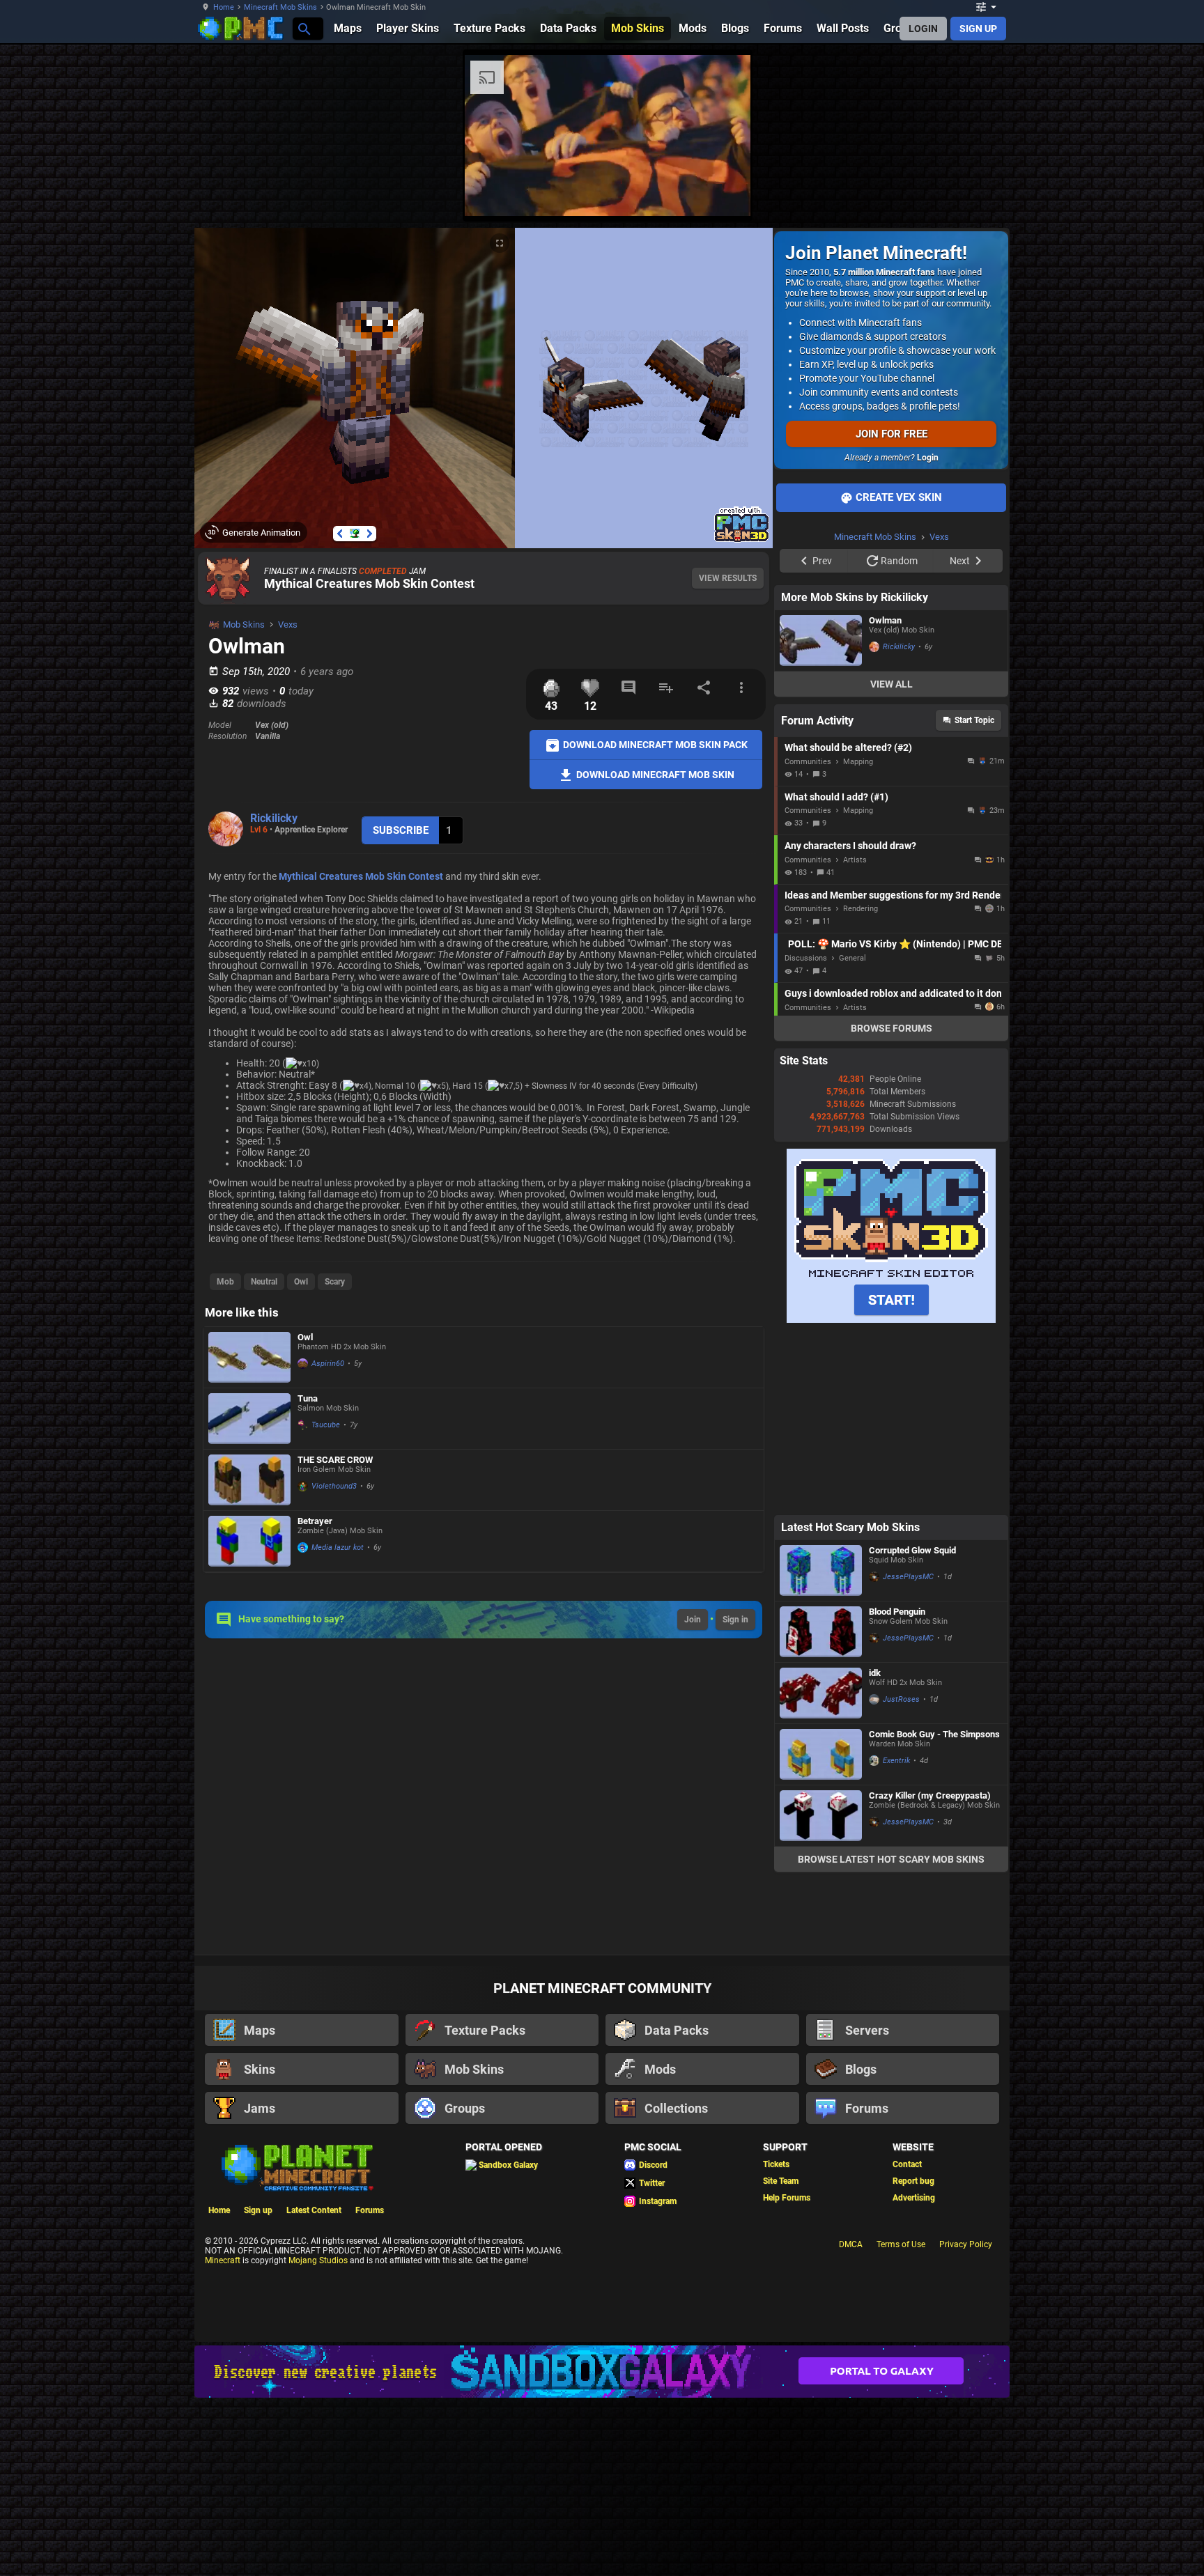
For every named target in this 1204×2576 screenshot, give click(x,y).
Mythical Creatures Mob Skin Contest (369, 583)
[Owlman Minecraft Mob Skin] (821, 641)
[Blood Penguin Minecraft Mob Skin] (821, 1632)
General (852, 958)
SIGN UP (978, 29)
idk (875, 1673)
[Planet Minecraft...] (303, 28)
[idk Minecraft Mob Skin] (821, 1693)
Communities (808, 762)
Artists (855, 860)
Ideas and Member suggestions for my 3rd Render (893, 895)
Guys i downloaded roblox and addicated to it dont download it (893, 993)
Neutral (264, 1282)
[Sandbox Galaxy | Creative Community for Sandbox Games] (602, 2372)
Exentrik (896, 1761)
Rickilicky (274, 818)
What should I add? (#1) (836, 797)
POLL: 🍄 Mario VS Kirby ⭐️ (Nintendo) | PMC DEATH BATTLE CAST (895, 944)
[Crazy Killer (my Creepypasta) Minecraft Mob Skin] (821, 1816)
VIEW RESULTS (728, 578)
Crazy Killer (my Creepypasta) (930, 1795)
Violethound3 (334, 1486)
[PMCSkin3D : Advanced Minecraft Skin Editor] (891, 1320)
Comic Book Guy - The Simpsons (934, 1734)
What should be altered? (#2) (848, 747)
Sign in (735, 1620)
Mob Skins (244, 624)
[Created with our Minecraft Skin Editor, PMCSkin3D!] (742, 540)
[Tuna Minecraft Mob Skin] (249, 1419)
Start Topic (974, 720)
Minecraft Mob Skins (280, 7)
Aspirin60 (328, 1364)
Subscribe (401, 830)
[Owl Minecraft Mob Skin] (249, 1357)
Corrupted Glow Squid (912, 1550)
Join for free (892, 434)
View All (892, 684)
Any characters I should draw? (850, 846)
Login (928, 458)
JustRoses (901, 1699)
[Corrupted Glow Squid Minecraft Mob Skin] (821, 1570)
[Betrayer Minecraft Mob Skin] (249, 1541)
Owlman (885, 620)
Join (693, 1620)
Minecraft (223, 2260)
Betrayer (315, 1521)
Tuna (308, 1398)
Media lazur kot (338, 1547)
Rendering (860, 909)
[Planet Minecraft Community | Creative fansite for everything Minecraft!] (296, 2166)
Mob (225, 1282)
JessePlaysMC (908, 1577)
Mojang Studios (318, 2260)
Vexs (288, 624)
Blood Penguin (897, 1612)
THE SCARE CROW (335, 1460)
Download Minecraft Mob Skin (654, 774)
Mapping (858, 762)
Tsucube (326, 1425)
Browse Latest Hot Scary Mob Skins (891, 1859)
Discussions (806, 958)
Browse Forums (892, 1028)
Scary (335, 1282)
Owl (301, 1282)
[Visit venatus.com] (723, 194)
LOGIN (923, 29)
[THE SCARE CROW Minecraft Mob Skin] (249, 1480)
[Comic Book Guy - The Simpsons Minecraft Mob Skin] (821, 1754)
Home (224, 7)
